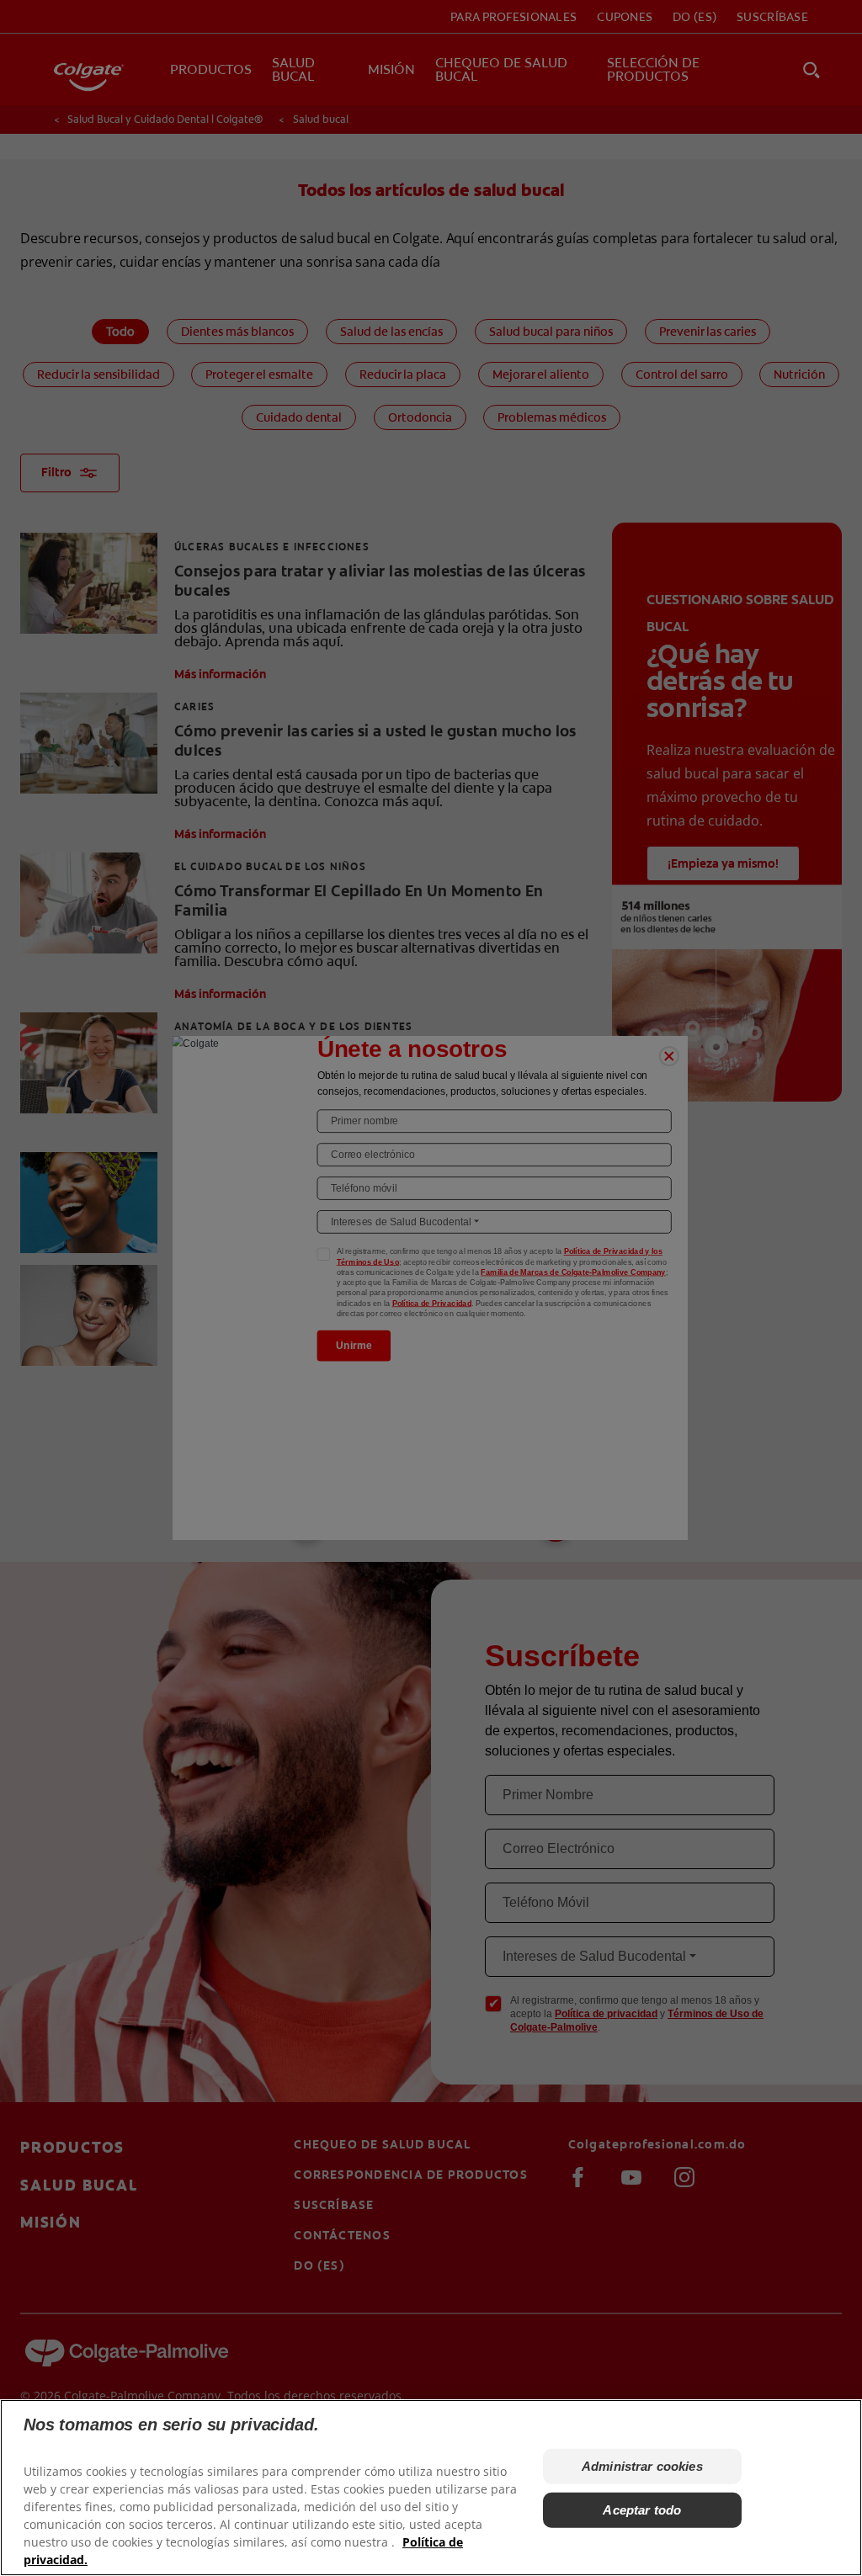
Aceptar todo (642, 2510)
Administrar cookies (642, 2466)
